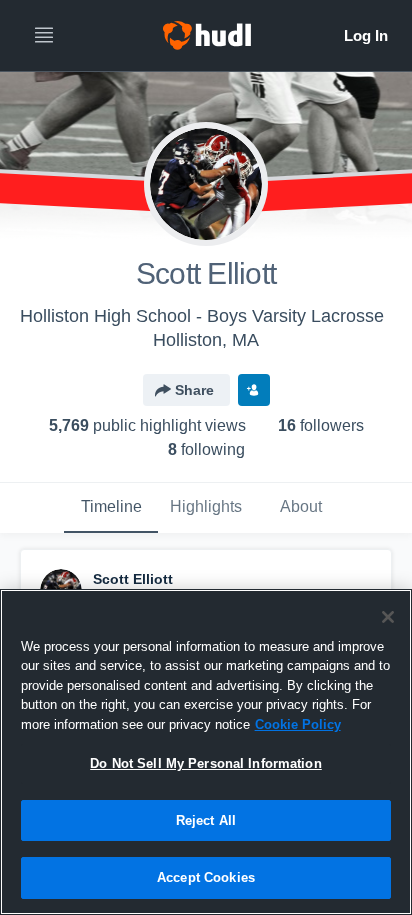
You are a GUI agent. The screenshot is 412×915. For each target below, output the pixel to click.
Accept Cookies (206, 877)
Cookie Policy (298, 724)
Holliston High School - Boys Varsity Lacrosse (202, 316)
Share (194, 390)
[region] (206, 752)
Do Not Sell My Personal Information (206, 763)
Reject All (206, 820)
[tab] (111, 508)
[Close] (388, 617)
